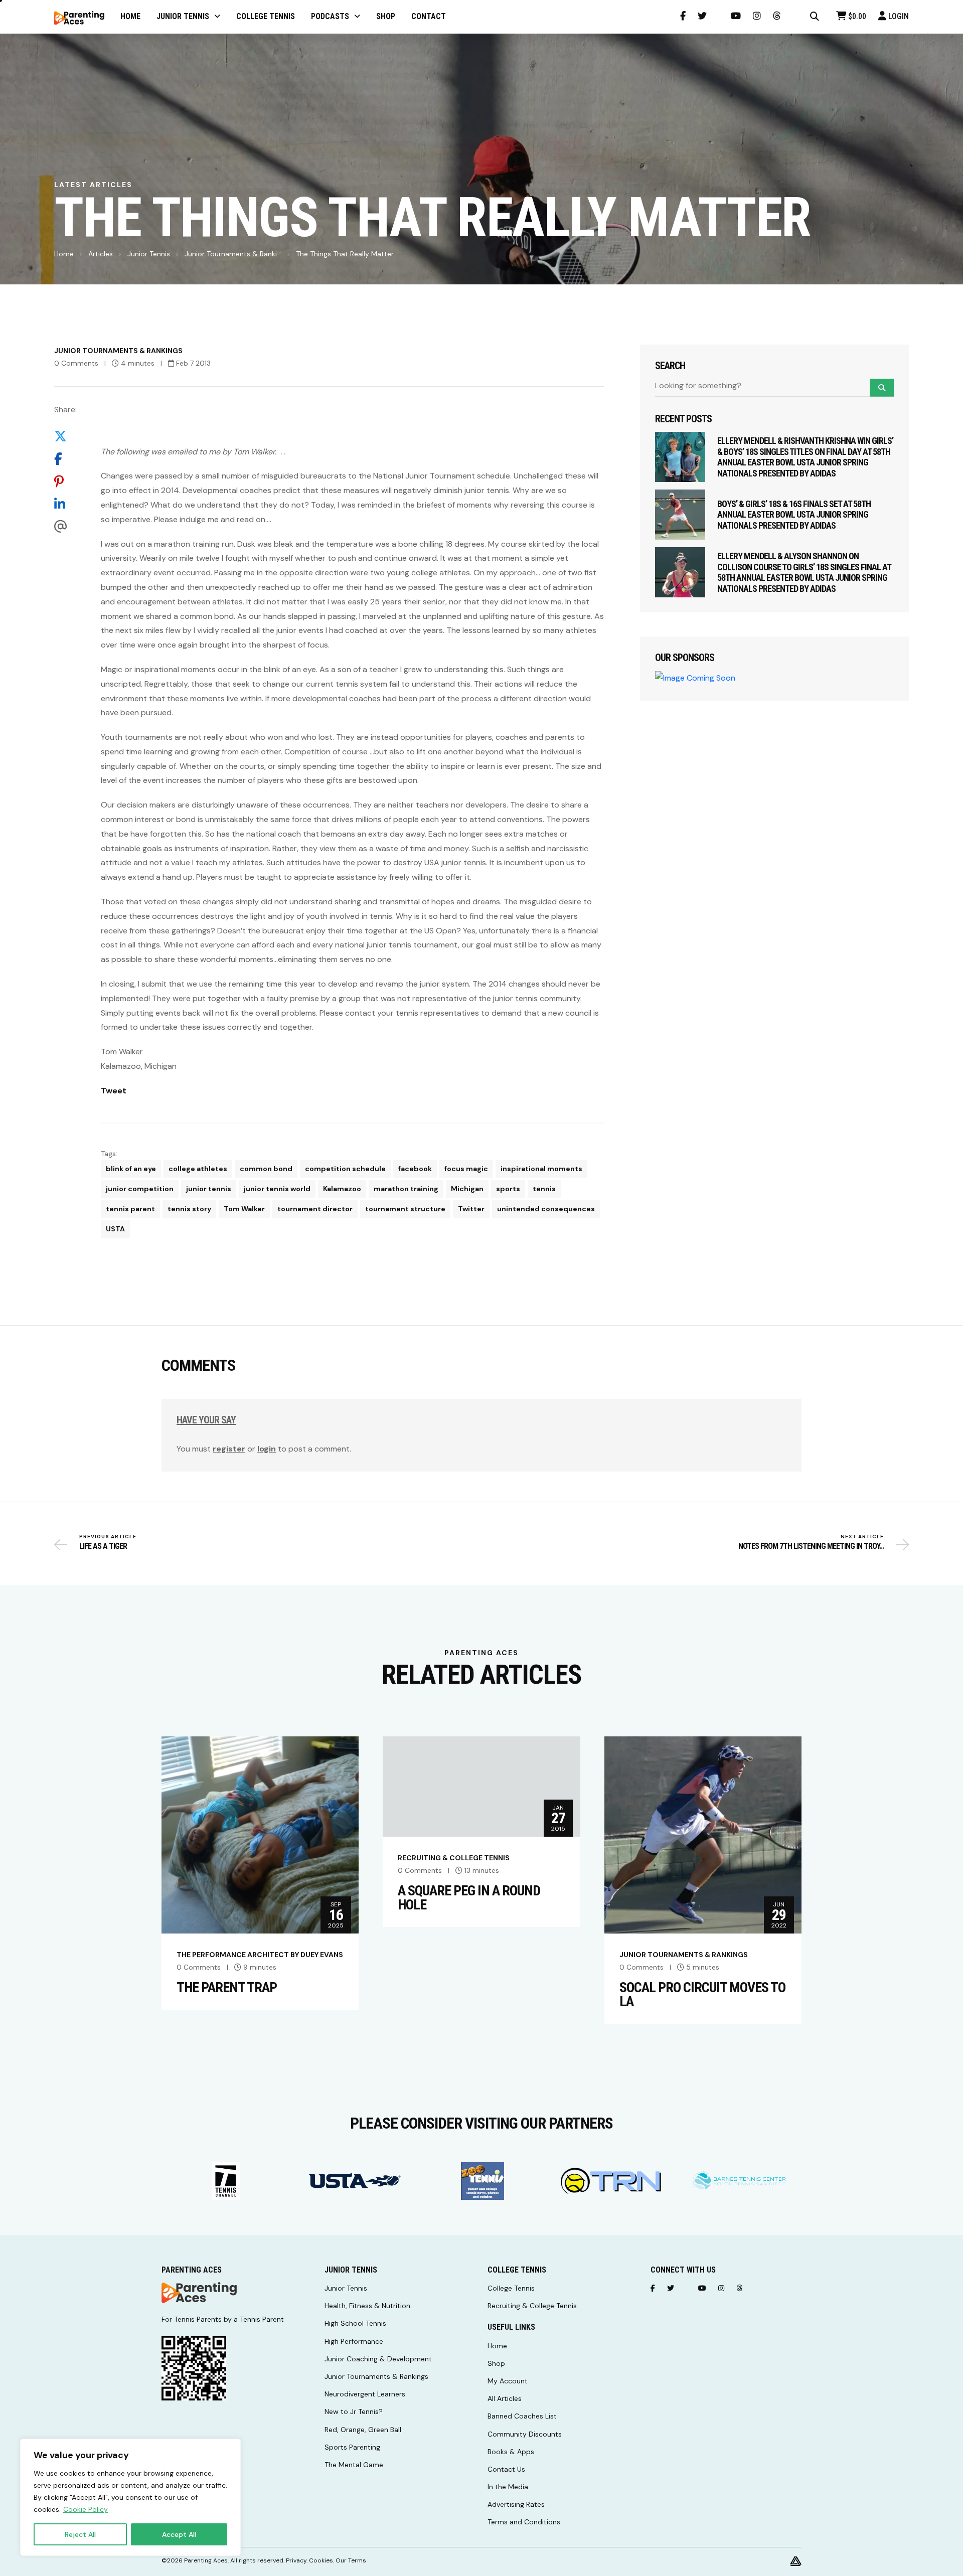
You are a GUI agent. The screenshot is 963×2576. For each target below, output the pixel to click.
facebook (415, 1169)
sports (508, 1189)
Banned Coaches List (522, 2416)
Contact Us (506, 2469)
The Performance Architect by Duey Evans (260, 1955)
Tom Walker (244, 1209)
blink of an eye (131, 1169)
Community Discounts (525, 2434)
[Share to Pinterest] (65, 481)
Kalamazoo (342, 1189)
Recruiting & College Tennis (454, 1858)
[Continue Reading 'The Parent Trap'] (260, 1834)
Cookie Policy (86, 2509)
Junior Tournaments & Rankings (118, 351)
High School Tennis (355, 2323)
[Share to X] (65, 436)
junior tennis (209, 1189)
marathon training (406, 1189)
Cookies (321, 2560)
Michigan (467, 1189)
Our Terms (351, 2560)
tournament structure (405, 1209)
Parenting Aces (206, 2560)
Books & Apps (511, 2452)
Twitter (471, 1209)
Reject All (80, 2534)
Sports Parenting (352, 2447)
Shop (496, 2363)
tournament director (315, 1209)
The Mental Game (354, 2465)
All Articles (505, 2398)
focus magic (466, 1169)
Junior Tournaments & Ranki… (233, 254)
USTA (115, 1229)
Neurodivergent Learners (365, 2394)
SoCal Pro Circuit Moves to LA (702, 1995)
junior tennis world (277, 1189)
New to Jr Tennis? (354, 2411)
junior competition (140, 1189)
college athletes (198, 1169)
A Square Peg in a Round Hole (469, 1898)
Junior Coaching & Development (378, 2359)
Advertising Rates (516, 2504)
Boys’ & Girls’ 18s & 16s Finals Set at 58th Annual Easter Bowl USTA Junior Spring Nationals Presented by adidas (794, 515)
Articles (101, 254)
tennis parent (130, 1209)
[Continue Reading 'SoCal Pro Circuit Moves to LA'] (703, 1834)
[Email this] (65, 526)
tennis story (189, 1209)
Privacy (296, 2560)
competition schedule (345, 1169)
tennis (544, 1189)
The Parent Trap (227, 1988)
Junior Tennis (149, 254)
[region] (130, 2497)
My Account (508, 2381)
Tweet (114, 1091)
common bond (266, 1169)
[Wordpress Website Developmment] (796, 2560)
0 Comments (76, 363)
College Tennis (511, 2288)
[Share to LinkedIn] (65, 504)
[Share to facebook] (65, 459)
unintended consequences (546, 1209)
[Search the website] (815, 17)
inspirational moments (541, 1169)
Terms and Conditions (524, 2522)
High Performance (354, 2341)
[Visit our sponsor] (226, 2181)
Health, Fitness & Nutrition (367, 2306)
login (267, 1449)
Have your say (206, 1420)
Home (64, 254)
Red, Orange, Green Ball (363, 2430)
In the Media (508, 2487)
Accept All (179, 2534)
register (229, 1449)
